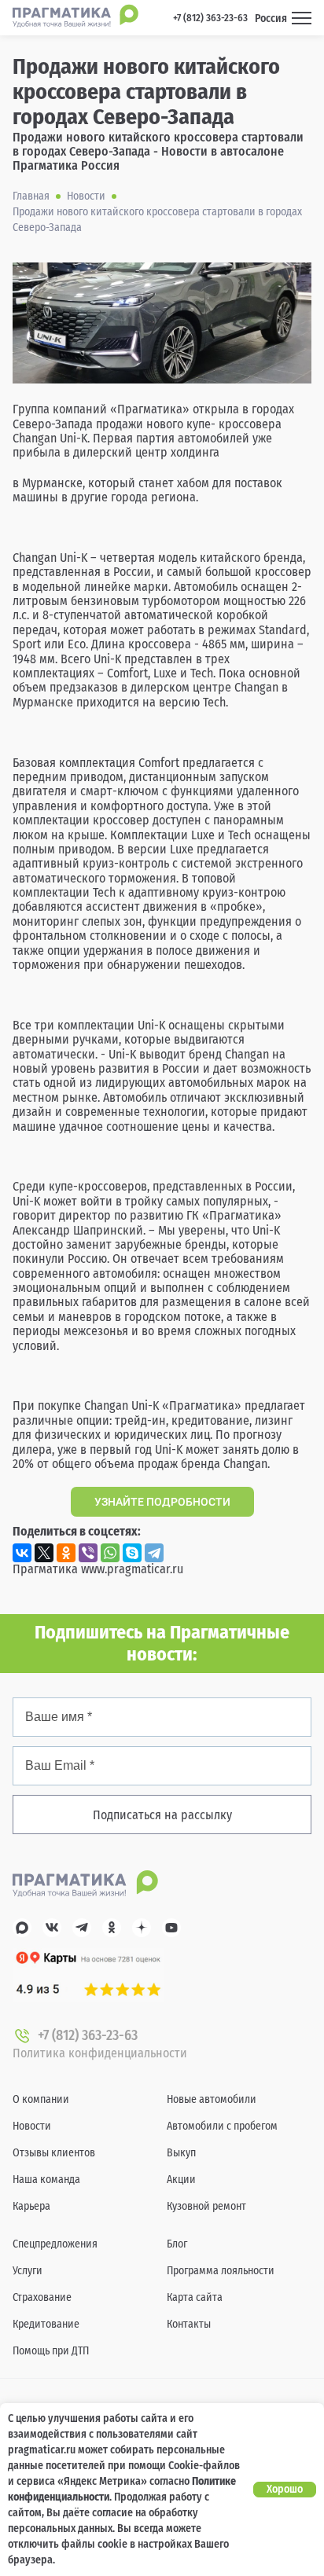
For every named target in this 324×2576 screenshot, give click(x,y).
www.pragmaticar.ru (132, 1569)
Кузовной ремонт (206, 2206)
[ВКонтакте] (22, 1553)
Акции (181, 2180)
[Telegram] (154, 1553)
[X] (44, 1553)
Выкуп (181, 2153)
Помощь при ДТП (51, 2351)
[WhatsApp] (110, 1553)
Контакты (189, 2324)
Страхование (42, 2297)
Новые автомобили (212, 2099)
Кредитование (46, 2324)
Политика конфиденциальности (100, 2053)
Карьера (31, 2206)
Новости (32, 2126)
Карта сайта (195, 2297)
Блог (177, 2244)
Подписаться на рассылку (162, 1815)
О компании (41, 2099)
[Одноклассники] (66, 1553)
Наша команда (46, 2180)
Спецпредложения (55, 2244)
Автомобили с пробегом (222, 2126)
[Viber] (88, 1553)
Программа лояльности (221, 2271)
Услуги (28, 2271)
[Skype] (132, 1553)
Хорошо (285, 2489)
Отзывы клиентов (54, 2153)
